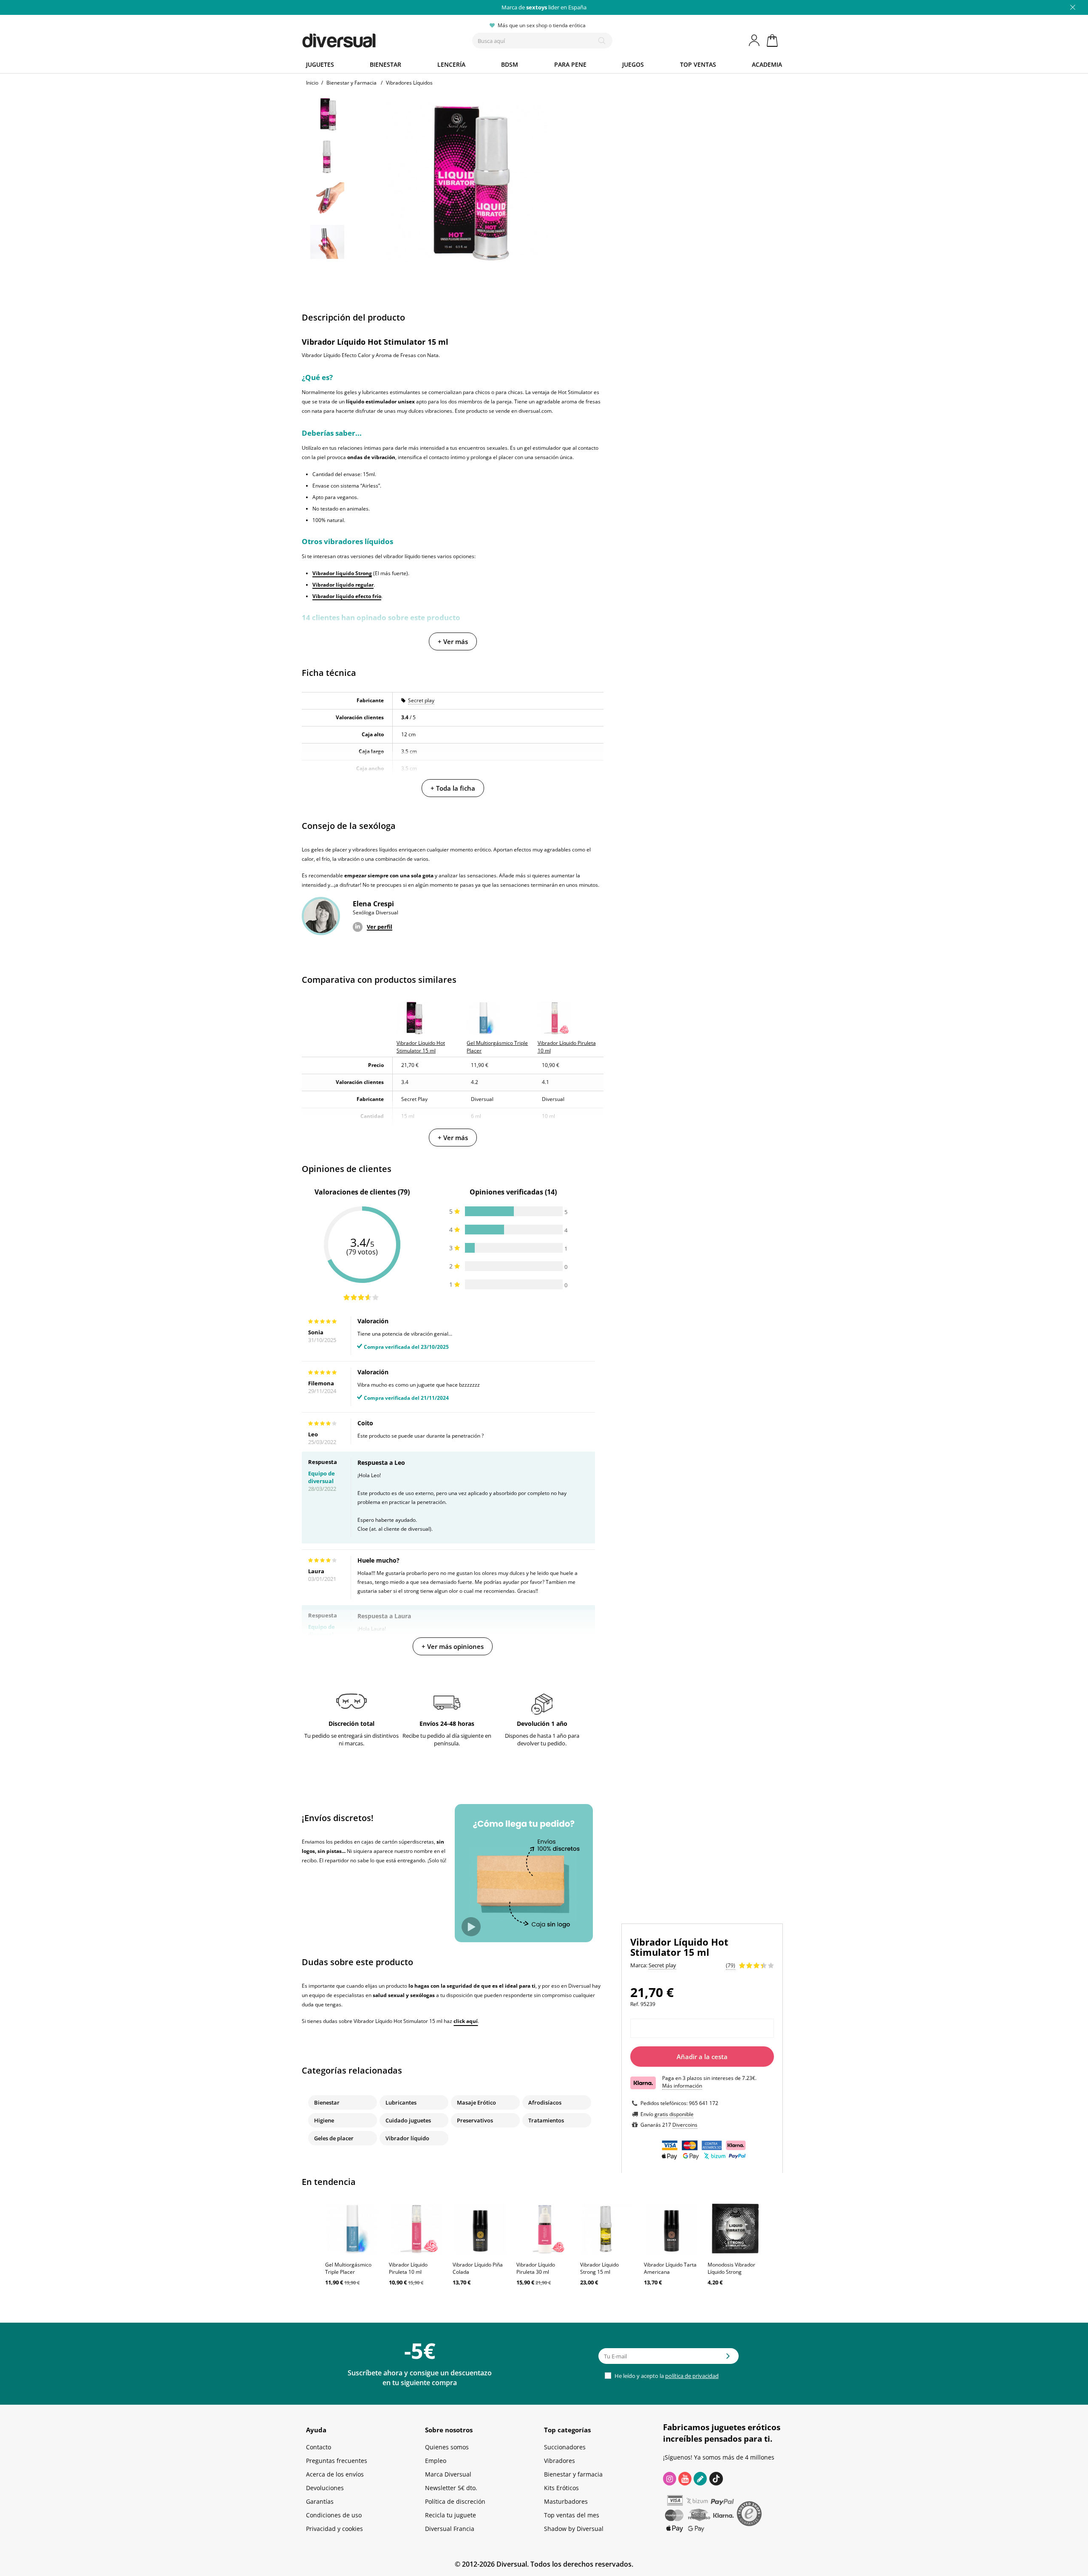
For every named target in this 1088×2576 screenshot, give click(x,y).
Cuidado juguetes (408, 2120)
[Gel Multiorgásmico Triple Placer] (353, 2229)
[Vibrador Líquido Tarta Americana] (671, 2229)
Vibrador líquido (407, 2138)
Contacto (319, 2447)
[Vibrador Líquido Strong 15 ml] (608, 2229)
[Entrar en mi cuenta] (755, 40)
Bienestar (385, 64)
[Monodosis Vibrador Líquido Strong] (735, 2229)
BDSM (510, 64)
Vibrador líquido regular (343, 585)
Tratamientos (546, 2120)
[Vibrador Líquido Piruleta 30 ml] (544, 2229)
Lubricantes (401, 2102)
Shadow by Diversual (574, 2529)
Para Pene (570, 64)
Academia (767, 64)
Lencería (451, 64)
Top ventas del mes (572, 2515)
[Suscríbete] (728, 2359)
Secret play (421, 700)
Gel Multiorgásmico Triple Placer (348, 2268)
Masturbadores (566, 2501)
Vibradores (560, 2461)
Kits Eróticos (561, 2488)
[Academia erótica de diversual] (700, 2479)
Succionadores (565, 2447)
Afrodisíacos (545, 2102)
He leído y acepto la (666, 2376)
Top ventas (698, 64)
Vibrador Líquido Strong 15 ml (599, 2268)
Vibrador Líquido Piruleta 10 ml (408, 2268)
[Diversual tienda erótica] (370, 39)
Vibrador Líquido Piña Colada (478, 2268)
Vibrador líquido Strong (342, 573)
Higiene (324, 2120)
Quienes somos (447, 2447)
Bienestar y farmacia (573, 2474)
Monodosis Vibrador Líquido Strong (731, 2268)
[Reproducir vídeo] (471, 1927)
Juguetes (320, 64)
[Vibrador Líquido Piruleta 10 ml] (416, 2229)
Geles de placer (334, 2138)
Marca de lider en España (544, 7)
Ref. (635, 2004)
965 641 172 (704, 2103)
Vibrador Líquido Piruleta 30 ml (536, 2268)
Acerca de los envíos (335, 2474)
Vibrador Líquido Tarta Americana (670, 2268)
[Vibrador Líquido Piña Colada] (480, 2229)
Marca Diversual (448, 2474)
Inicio (312, 83)
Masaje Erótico (476, 2102)
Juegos (633, 64)
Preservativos (475, 2120)
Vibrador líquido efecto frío (347, 596)
